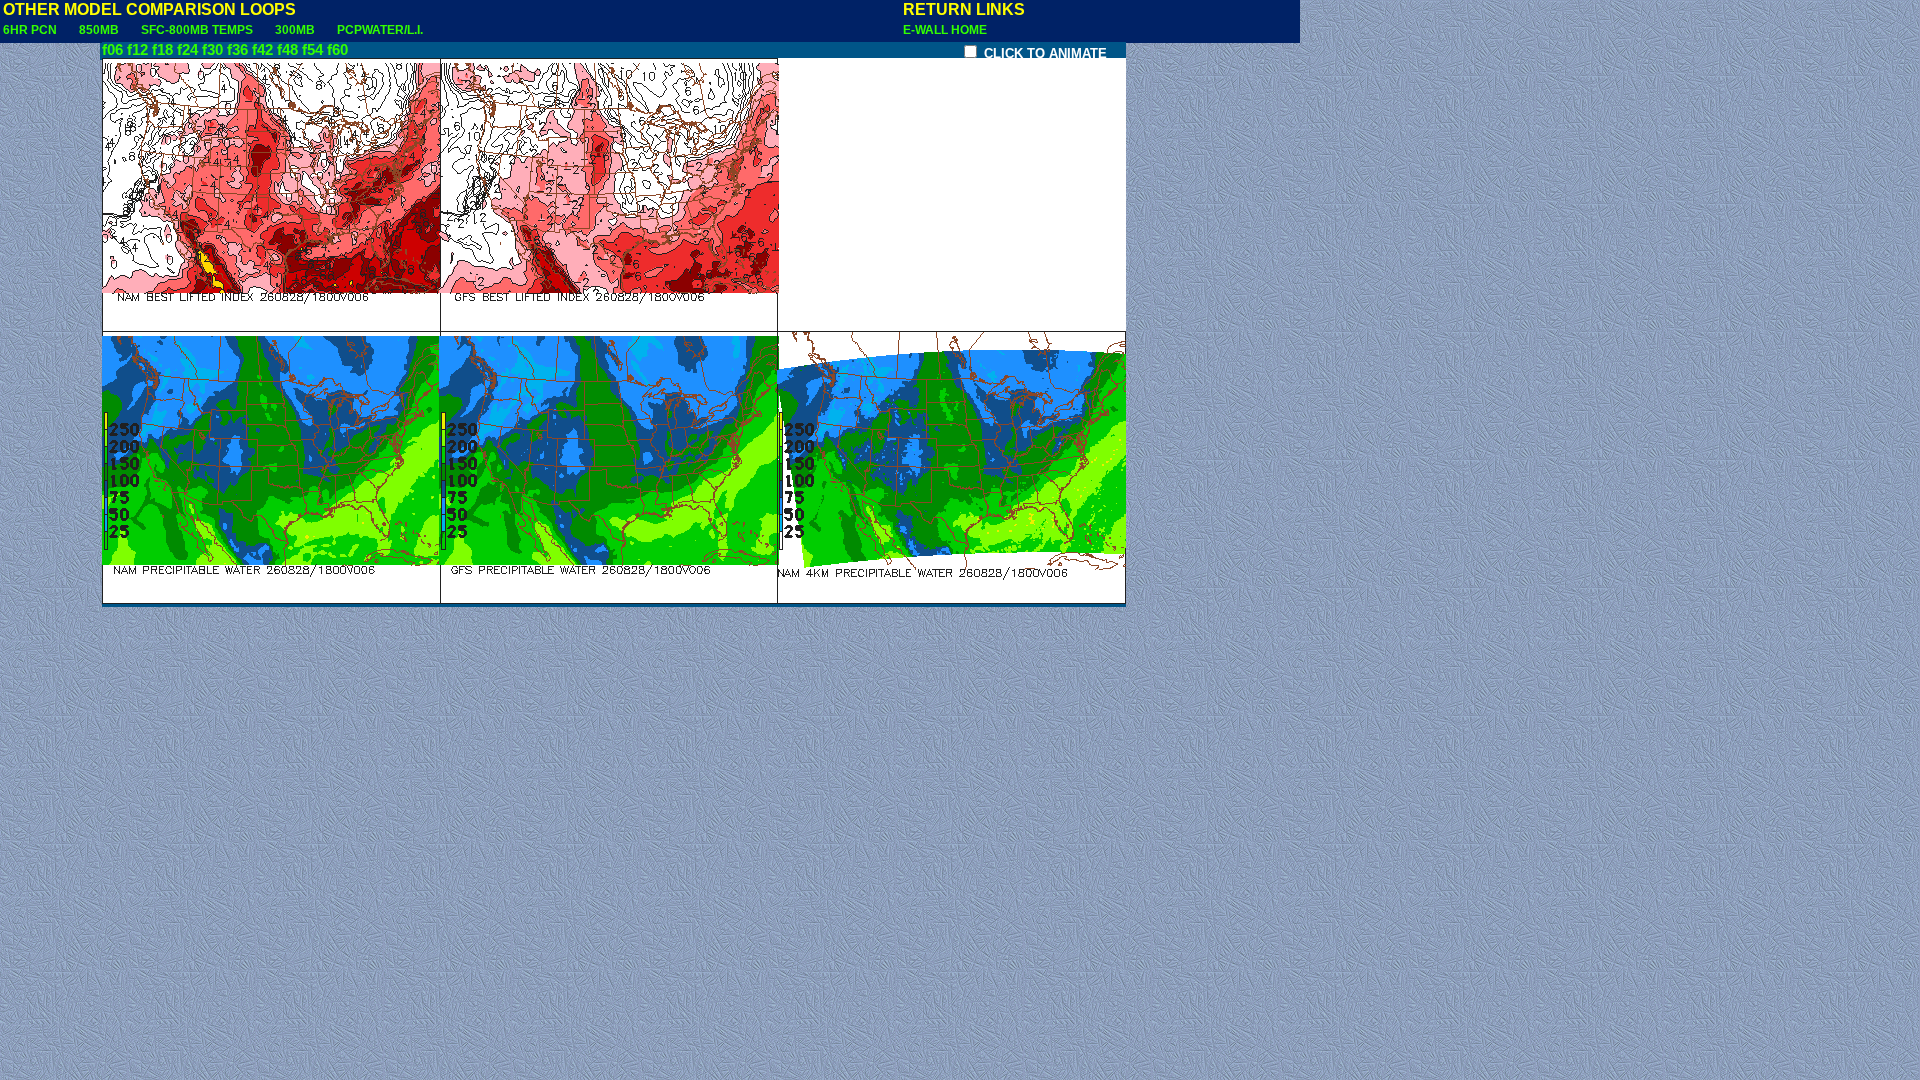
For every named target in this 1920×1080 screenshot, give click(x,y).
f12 (137, 50)
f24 (187, 50)
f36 (237, 50)
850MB (99, 30)
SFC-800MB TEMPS (197, 30)
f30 (212, 50)
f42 (262, 50)
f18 (162, 50)
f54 (312, 50)
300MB (295, 30)
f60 (337, 50)
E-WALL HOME (945, 30)
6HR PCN (30, 30)
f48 (287, 50)
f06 (112, 50)
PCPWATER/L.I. (380, 30)
